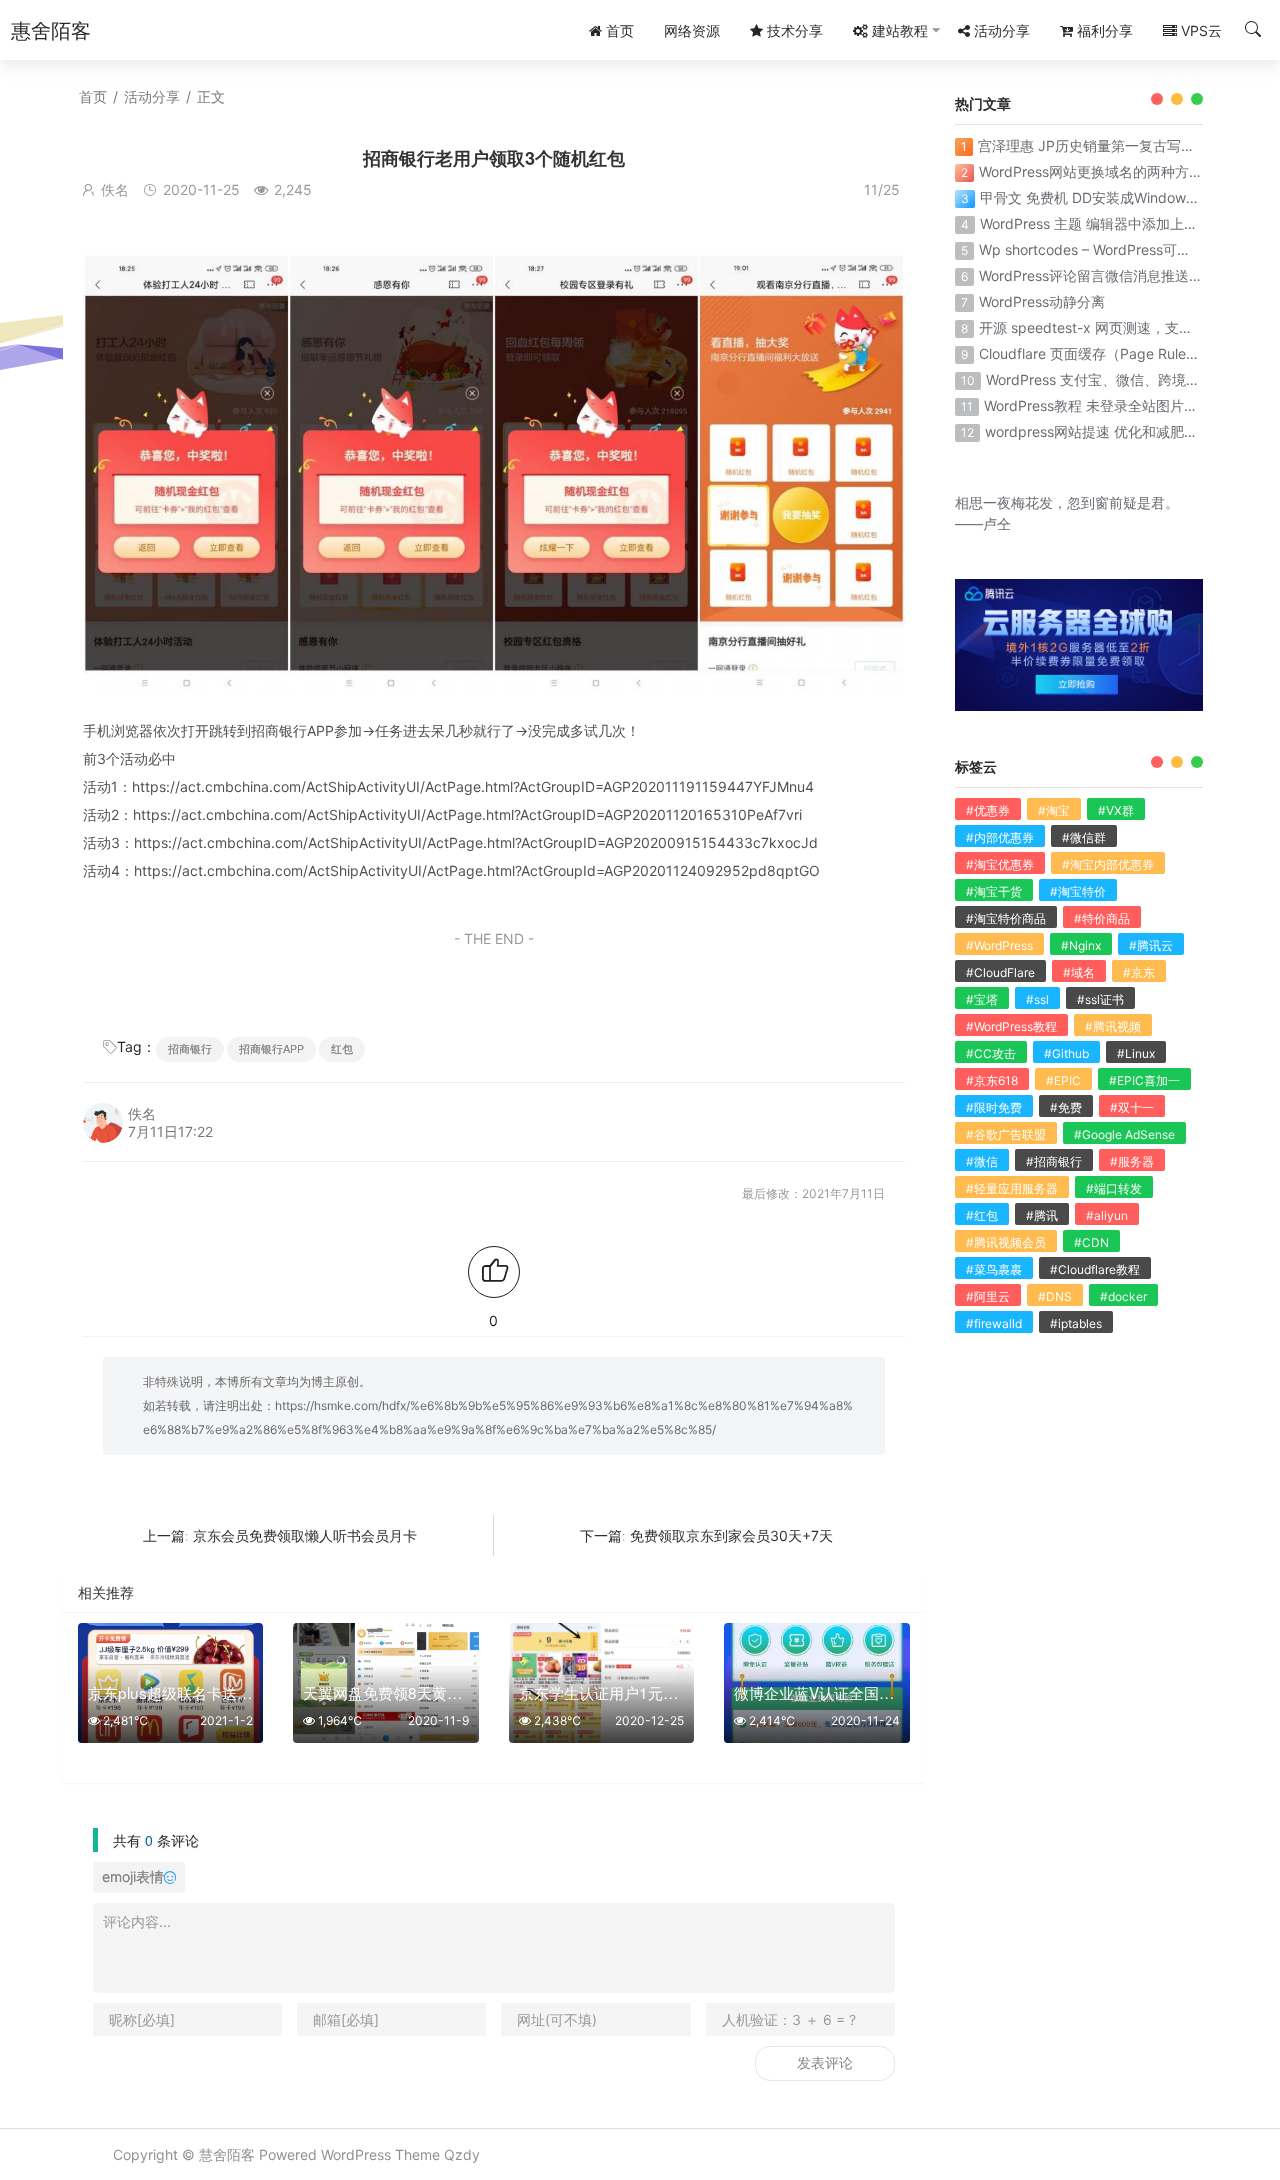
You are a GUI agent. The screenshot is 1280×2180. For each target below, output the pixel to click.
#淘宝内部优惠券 (1108, 864)
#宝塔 (982, 999)
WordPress (356, 2154)
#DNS (1055, 1296)
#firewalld (994, 1323)
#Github (1066, 1053)
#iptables (1076, 1323)
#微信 (982, 1161)
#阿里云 (988, 1296)
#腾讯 (1042, 1215)
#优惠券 (988, 810)
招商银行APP (271, 1049)
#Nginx (1081, 945)
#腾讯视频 (1113, 1026)
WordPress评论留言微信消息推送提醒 (1098, 275)
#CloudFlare (1000, 972)
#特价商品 (1102, 918)
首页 (93, 96)
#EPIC (1063, 1080)
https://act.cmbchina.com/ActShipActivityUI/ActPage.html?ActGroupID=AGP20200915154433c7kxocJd (476, 842)
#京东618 (992, 1080)
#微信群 (1084, 837)
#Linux (1136, 1053)
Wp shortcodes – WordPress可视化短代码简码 (1127, 249)
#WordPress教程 (1011, 1026)
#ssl (1037, 999)
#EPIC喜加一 (1144, 1080)
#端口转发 (1114, 1188)
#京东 (1139, 972)
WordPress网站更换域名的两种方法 (1091, 171)
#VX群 (1116, 810)
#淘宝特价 (1078, 891)
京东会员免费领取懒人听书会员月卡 (305, 1535)
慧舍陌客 (227, 2154)
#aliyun (1107, 1215)
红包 (342, 1049)
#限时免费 (994, 1107)
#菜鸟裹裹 (994, 1269)
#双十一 (1132, 1107)
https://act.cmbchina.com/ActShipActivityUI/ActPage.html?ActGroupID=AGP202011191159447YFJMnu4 (473, 786)
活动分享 (152, 96)
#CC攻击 (991, 1053)
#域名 (1079, 972)
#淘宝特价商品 (1006, 918)
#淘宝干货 (994, 891)
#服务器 (1132, 1161)
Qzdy (462, 2154)
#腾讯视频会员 (1006, 1242)
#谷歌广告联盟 (1006, 1134)
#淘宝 (1054, 810)
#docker (1123, 1296)
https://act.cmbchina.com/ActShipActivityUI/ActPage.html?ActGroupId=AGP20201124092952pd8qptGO (477, 870)
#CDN (1091, 1242)
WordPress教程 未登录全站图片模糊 (1098, 405)
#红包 (982, 1215)
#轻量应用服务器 (1012, 1188)
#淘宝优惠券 (1000, 864)
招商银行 (190, 1049)
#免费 (1066, 1107)
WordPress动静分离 (1042, 301)
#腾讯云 (1151, 945)
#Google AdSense (1124, 1134)
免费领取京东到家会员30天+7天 (731, 1535)
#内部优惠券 (1000, 837)
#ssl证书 (1100, 999)
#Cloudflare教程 (1095, 1269)
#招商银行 (1054, 1161)
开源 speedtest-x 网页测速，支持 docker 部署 (1127, 327)
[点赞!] (494, 1272)
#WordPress (999, 945)
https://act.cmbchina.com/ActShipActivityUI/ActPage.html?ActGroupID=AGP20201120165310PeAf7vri (467, 814)
